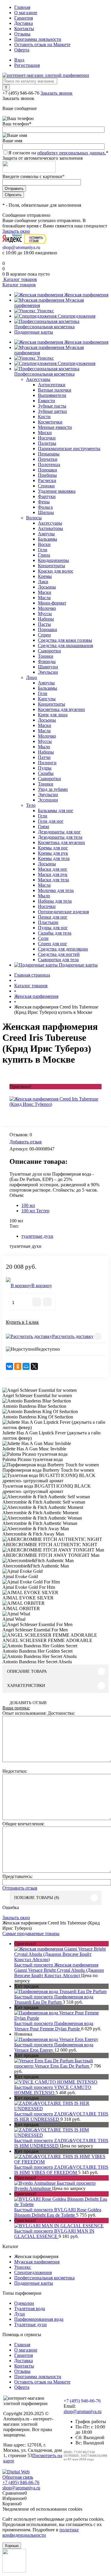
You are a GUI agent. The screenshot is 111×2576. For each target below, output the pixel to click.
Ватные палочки (55, 390)
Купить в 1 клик (22, 1322)
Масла (44, 598)
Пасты (44, 624)
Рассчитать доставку (73, 1336)
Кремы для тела (54, 858)
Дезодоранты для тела (60, 837)
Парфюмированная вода (39, 2319)
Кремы (45, 576)
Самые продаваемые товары (31, 1933)
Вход (19, 60)
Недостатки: (15, 1771)
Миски (45, 433)
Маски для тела (53, 880)
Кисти (44, 417)
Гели (43, 550)
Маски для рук (53, 874)
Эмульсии (48, 672)
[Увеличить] (55, 1104)
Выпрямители (52, 395)
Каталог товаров (20, 279)
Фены (44, 502)
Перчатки (48, 459)
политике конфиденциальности (41, 2532)
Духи (20, 2314)
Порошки (48, 470)
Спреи (44, 635)
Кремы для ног (53, 848)
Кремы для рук (53, 853)
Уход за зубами (53, 789)
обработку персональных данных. (72, 153)
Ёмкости (46, 401)
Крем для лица (53, 715)
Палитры (47, 443)
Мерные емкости (55, 427)
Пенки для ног (53, 917)
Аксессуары (38, 379)
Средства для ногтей (59, 954)
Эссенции (48, 800)
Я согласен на (58, 153)
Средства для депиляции (63, 949)
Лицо (32, 677)
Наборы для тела (55, 901)
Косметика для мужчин (61, 709)
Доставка (24, 23)
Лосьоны (47, 587)
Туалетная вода (30, 2308)
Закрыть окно (16, 231)
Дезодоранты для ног (59, 832)
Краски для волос (56, 571)
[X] (34, 1366)
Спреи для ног (53, 944)
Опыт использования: (24, 1713)
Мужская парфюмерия (37, 2262)
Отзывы (22, 34)
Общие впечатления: (23, 1824)
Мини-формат (52, 603)
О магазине (26, 13)
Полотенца (49, 464)
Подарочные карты (34, 332)
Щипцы (46, 512)
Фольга (45, 507)
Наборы (46, 619)
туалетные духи (37, 1236)
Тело (31, 805)
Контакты (24, 29)
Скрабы (46, 773)
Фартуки (47, 496)
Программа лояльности (38, 39)
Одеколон (24, 2303)
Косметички (50, 422)
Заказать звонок (57, 93)
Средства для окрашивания (65, 645)
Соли (43, 938)
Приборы (47, 475)
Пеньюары (49, 454)
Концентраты (52, 566)
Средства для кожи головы (65, 640)
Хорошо (12, 2546)
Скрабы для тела (55, 933)
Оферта (22, 50)
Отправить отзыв (20, 1888)
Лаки (43, 582)
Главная (22, 7)
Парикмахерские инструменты (69, 449)
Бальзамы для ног (56, 811)
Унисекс (45, 311)
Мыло (44, 747)
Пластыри (48, 922)
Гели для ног (51, 821)
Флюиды (47, 661)
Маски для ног (53, 869)
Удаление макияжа (57, 491)
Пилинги (47, 763)
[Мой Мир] (26, 1366)
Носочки (47, 438)
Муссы (45, 614)
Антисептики (52, 385)
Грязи (44, 826)
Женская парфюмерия (86, 295)
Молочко (47, 608)
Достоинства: (61, 1713)
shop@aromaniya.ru (21, 247)
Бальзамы (48, 539)
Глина (44, 555)
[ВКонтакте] (9, 1366)
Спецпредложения (77, 316)
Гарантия (24, 18)
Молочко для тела (56, 890)
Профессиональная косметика (44, 327)
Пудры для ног (53, 928)
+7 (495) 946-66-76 (21, 93)
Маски (45, 592)
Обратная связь (18, 2477)
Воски (44, 544)
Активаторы (50, 528)
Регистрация (27, 65)
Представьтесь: (17, 1876)
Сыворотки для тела (58, 960)
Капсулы (47, 699)
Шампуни (48, 667)
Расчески (47, 480)
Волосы (34, 518)
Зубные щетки (52, 411)
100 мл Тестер (35, 1211)
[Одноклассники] (18, 1366)
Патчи (44, 757)
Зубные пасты (52, 406)
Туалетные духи (30, 2324)
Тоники (46, 656)
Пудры (45, 768)
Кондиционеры (53, 560)
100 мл (28, 1205)
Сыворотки (49, 651)
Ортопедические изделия (63, 912)
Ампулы (46, 534)
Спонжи (46, 486)
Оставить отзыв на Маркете (42, 45)
